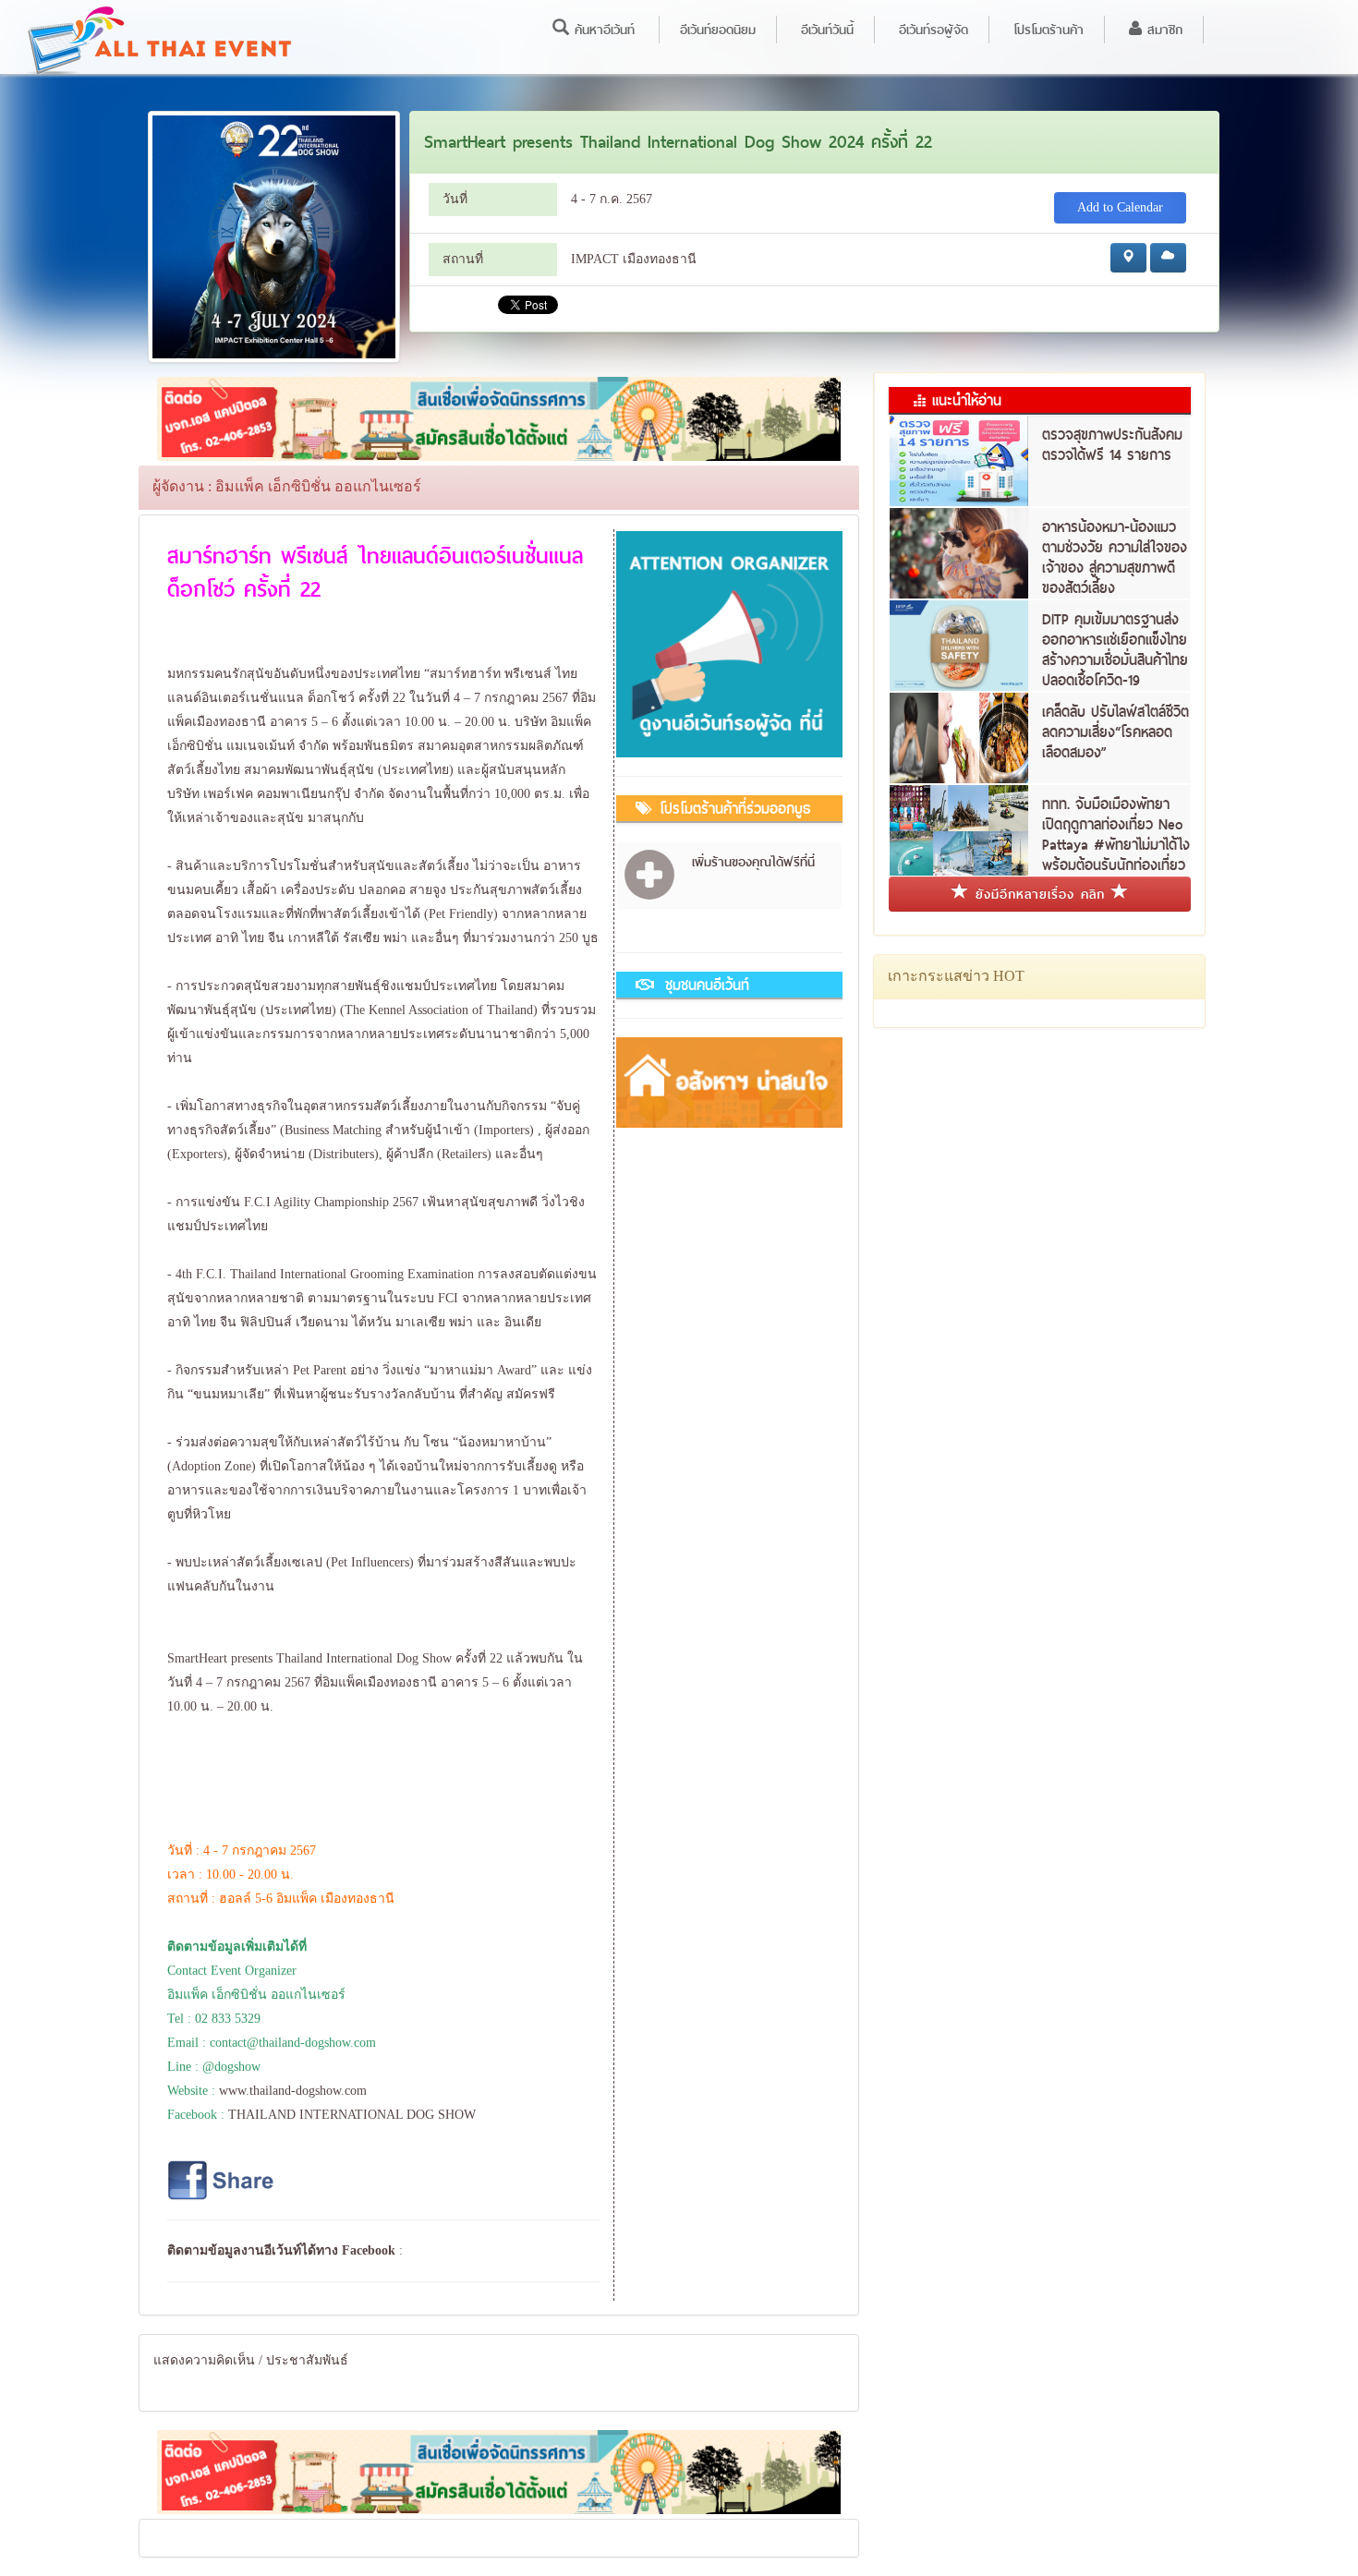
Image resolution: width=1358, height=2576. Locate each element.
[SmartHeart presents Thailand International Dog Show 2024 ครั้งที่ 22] (274, 235)
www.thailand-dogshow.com (293, 2091)
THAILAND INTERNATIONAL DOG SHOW (352, 2115)
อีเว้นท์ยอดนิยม (718, 30)
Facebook (369, 2250)
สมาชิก (1162, 30)
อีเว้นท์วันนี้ (827, 30)
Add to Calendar (1120, 207)
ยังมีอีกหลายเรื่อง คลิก (1040, 894)
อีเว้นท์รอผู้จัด (934, 30)
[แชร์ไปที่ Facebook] (223, 2179)
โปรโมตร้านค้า (1049, 30)
